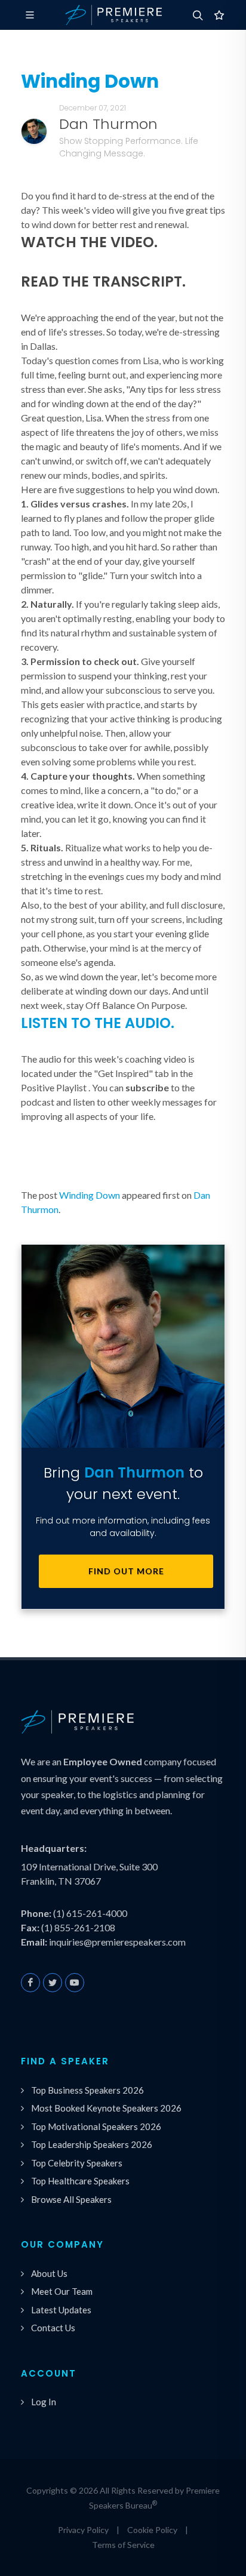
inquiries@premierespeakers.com (117, 1942)
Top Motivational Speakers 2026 (96, 2126)
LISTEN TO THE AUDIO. (98, 1023)
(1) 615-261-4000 (90, 1913)
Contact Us (53, 2328)
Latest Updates (61, 2310)
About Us (49, 2273)
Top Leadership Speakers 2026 (92, 2144)
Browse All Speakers (71, 2199)
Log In (44, 2402)
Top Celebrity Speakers (77, 2163)
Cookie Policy (152, 2530)
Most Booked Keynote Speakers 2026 (106, 2108)
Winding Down (90, 1195)
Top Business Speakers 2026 (87, 2090)
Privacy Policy (83, 2530)
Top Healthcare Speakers (80, 2181)
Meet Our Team (62, 2291)
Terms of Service (123, 2545)
